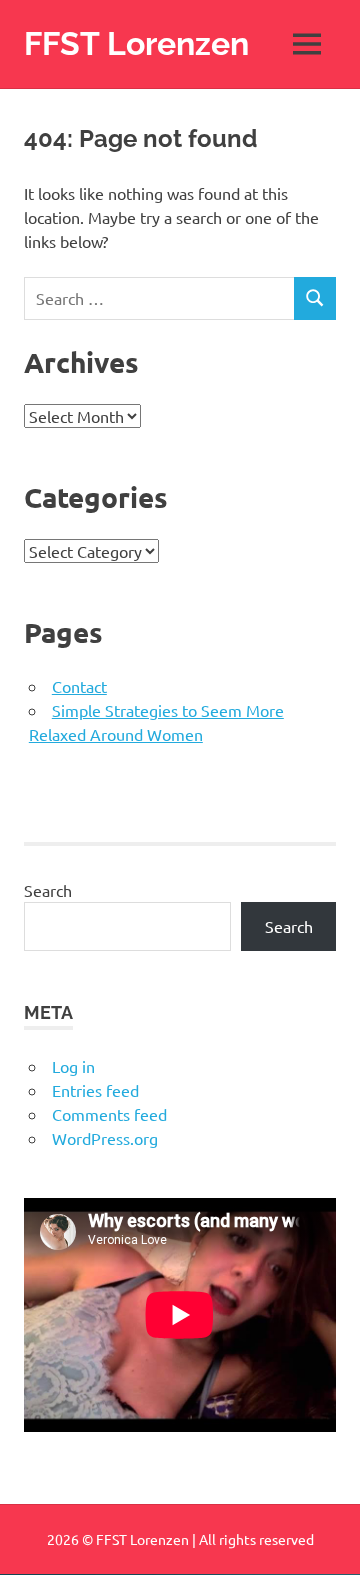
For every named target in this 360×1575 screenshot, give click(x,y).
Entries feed (95, 1090)
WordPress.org (105, 1138)
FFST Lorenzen (136, 43)
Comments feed (109, 1114)
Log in (73, 1066)
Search (48, 890)
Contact (79, 686)
